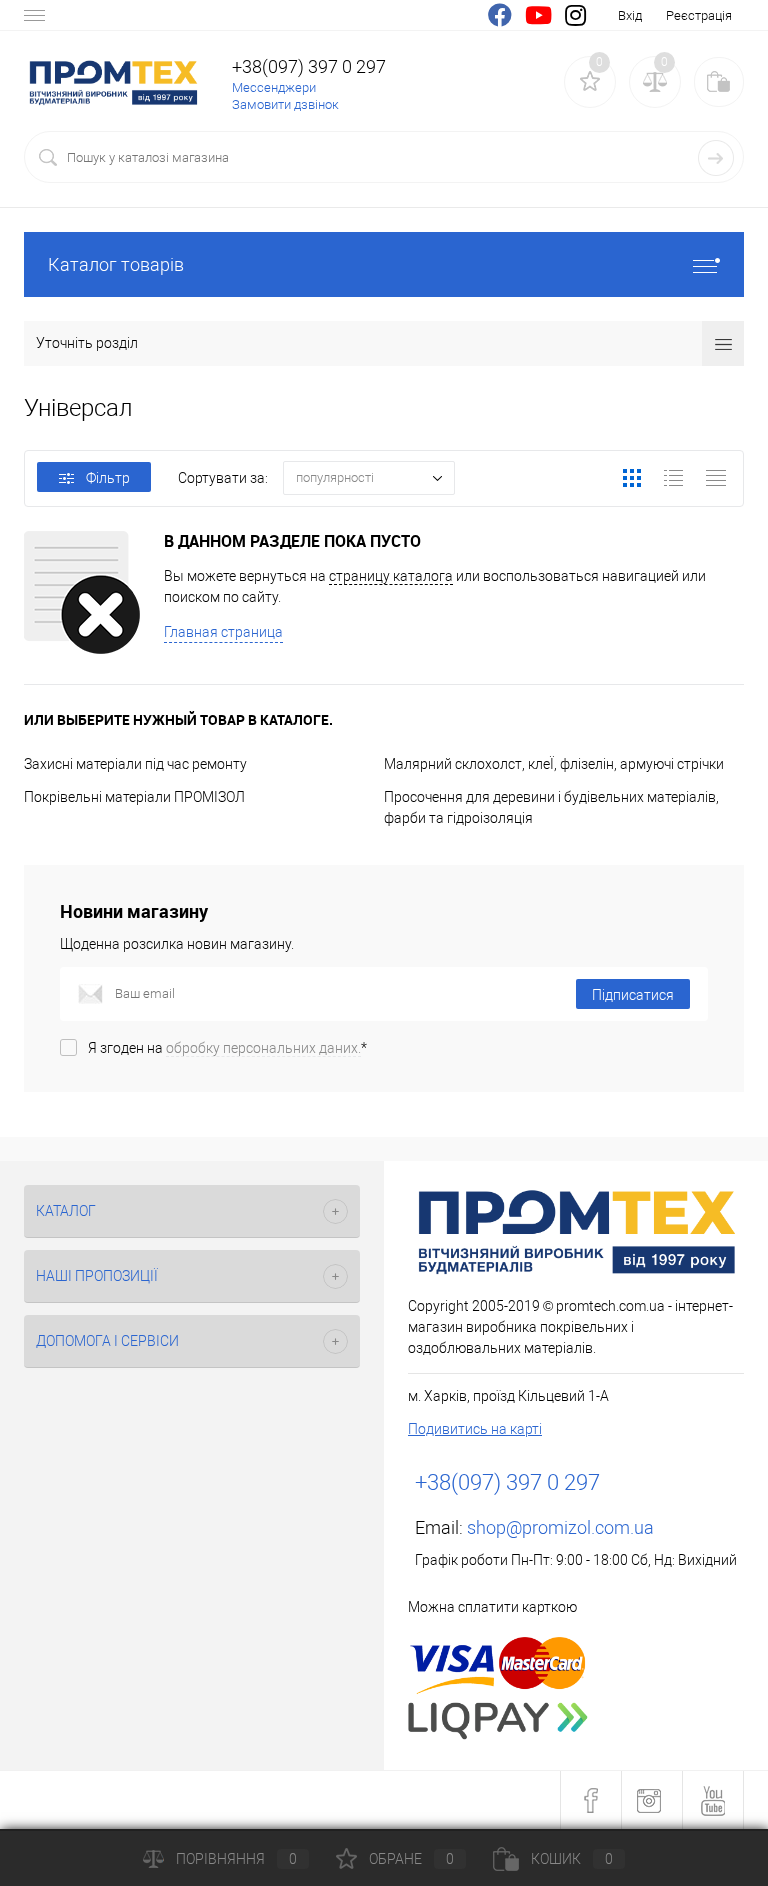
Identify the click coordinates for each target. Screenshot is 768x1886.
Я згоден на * (227, 1048)
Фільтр (108, 478)
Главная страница (223, 632)
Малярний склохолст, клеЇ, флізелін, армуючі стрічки (554, 764)
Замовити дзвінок (285, 104)
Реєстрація (699, 15)
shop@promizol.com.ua (560, 1527)
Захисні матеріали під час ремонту (135, 764)
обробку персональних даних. (263, 1048)
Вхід (630, 15)
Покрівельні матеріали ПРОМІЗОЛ (134, 797)
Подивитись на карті (475, 1429)
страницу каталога (391, 576)
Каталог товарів (116, 264)
